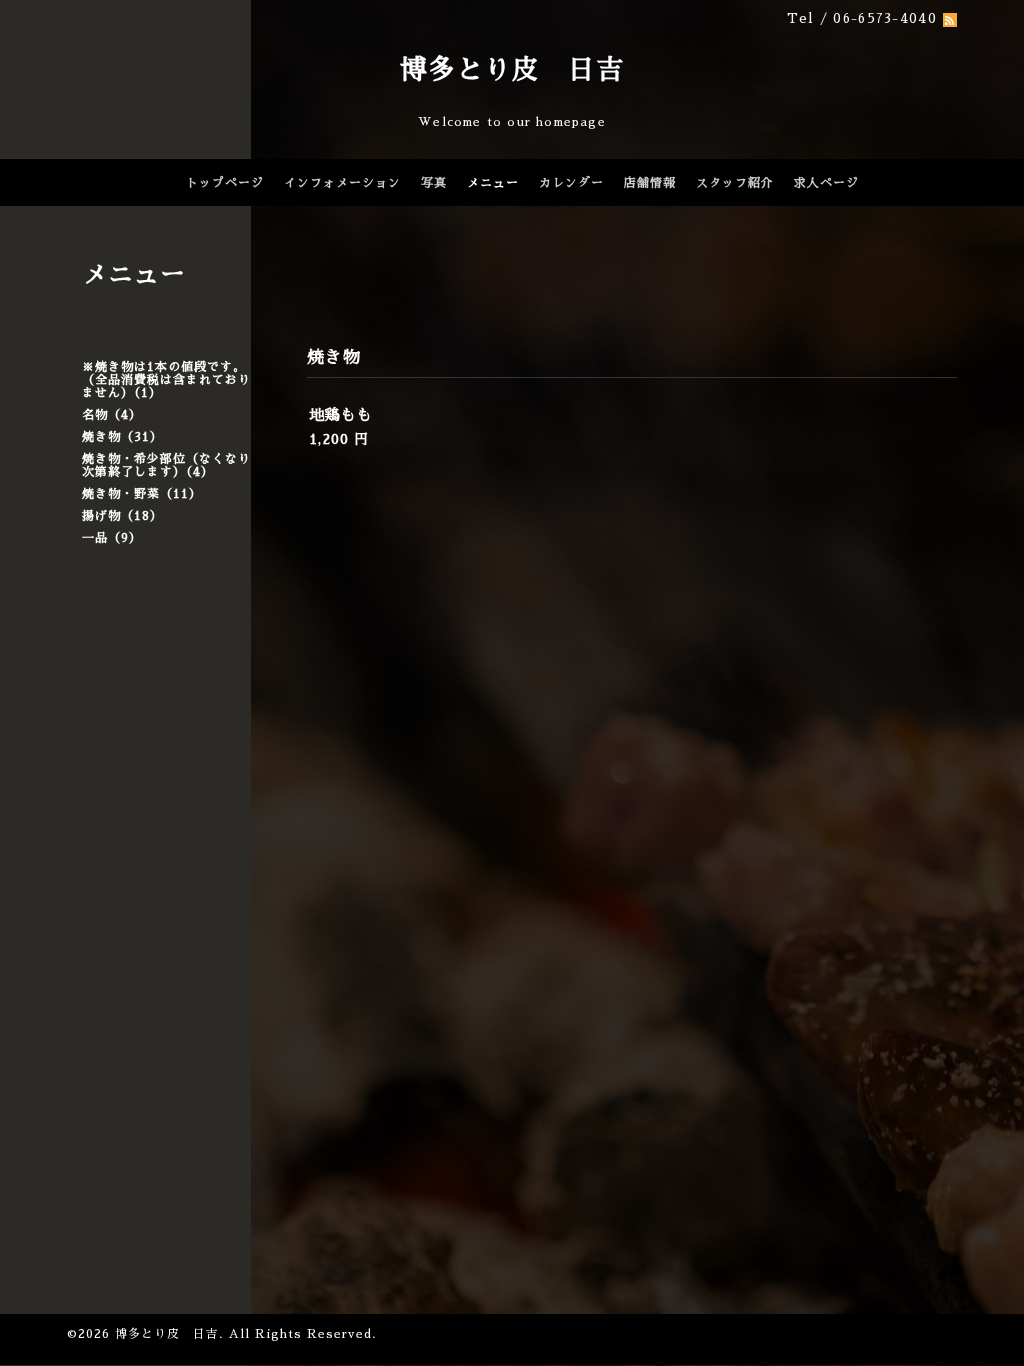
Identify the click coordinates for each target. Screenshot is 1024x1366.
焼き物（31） (122, 437)
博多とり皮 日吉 (512, 69)
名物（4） (112, 415)
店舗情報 (650, 183)
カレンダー (571, 183)
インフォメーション (342, 183)
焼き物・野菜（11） (142, 494)
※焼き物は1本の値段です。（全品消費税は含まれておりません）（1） (166, 380)
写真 (434, 183)
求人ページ (826, 183)
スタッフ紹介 (735, 183)
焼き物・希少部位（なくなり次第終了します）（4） (166, 465)
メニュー (493, 183)
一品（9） (112, 538)
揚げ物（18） (122, 516)
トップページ (225, 183)
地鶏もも (341, 414)
